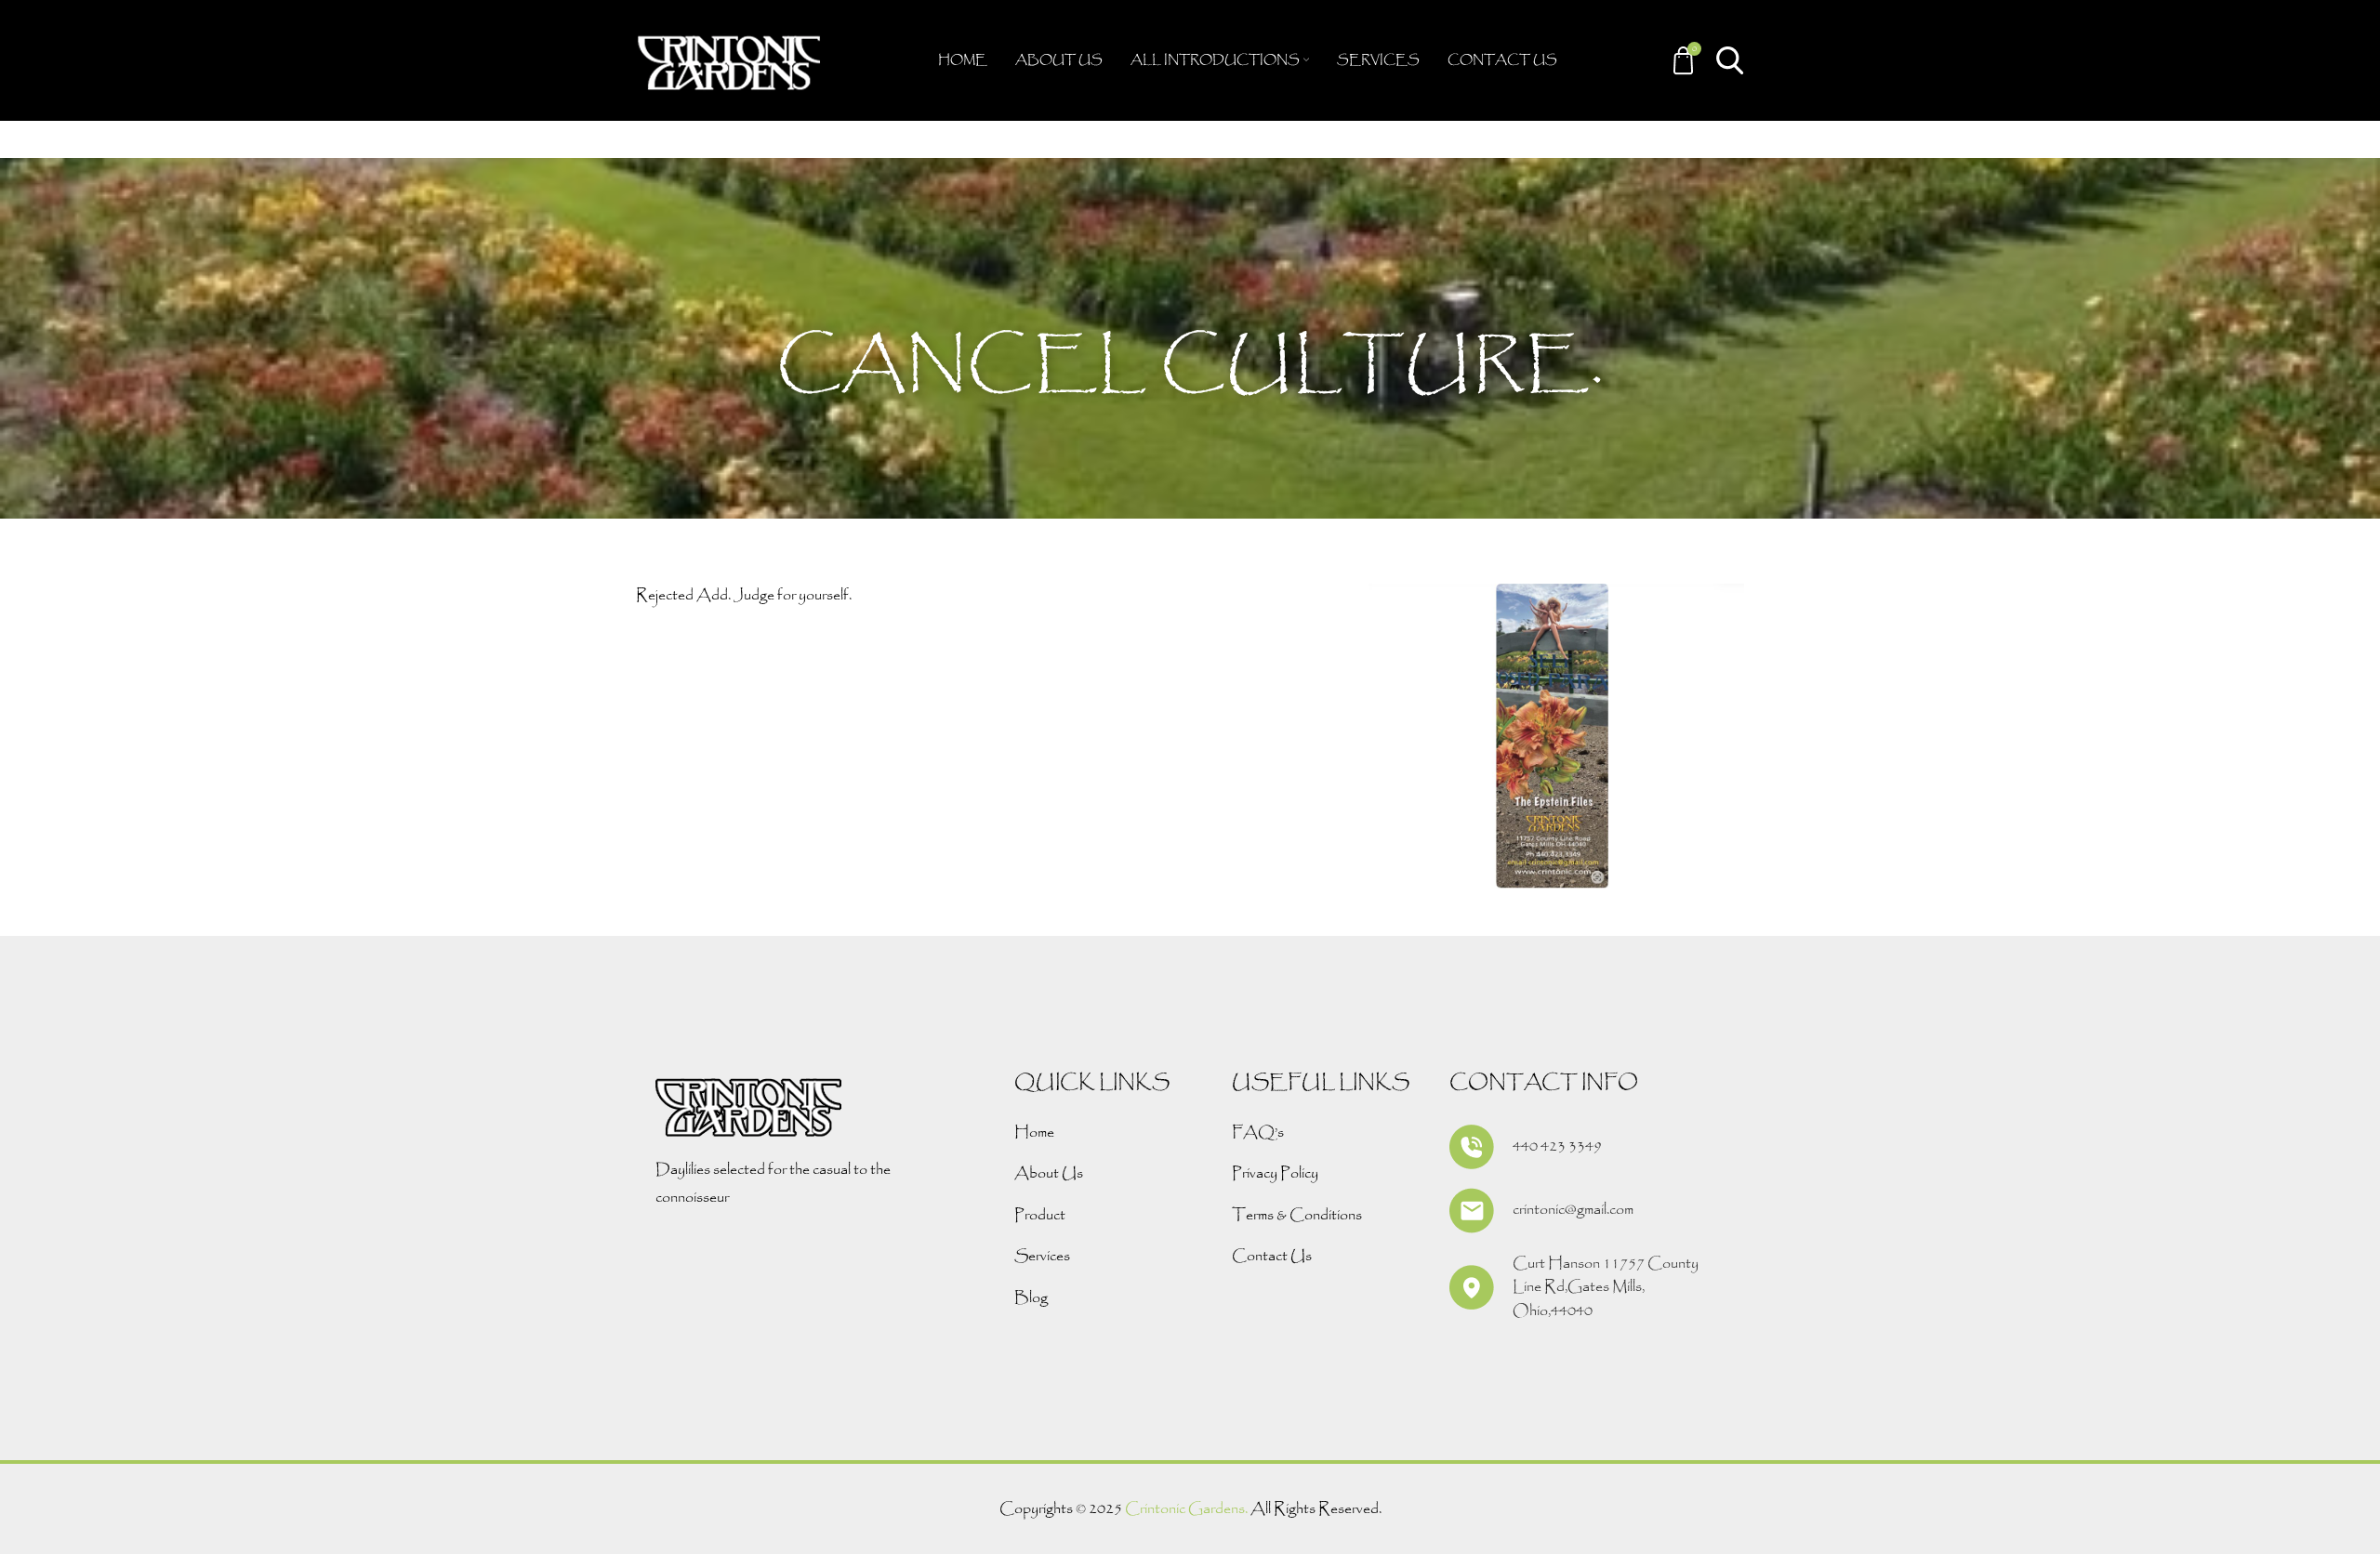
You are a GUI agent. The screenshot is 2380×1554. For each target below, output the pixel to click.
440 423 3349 (1557, 1146)
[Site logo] (729, 59)
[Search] (1730, 60)
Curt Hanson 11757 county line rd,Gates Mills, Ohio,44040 (1606, 1287)
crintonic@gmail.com (1573, 1210)
